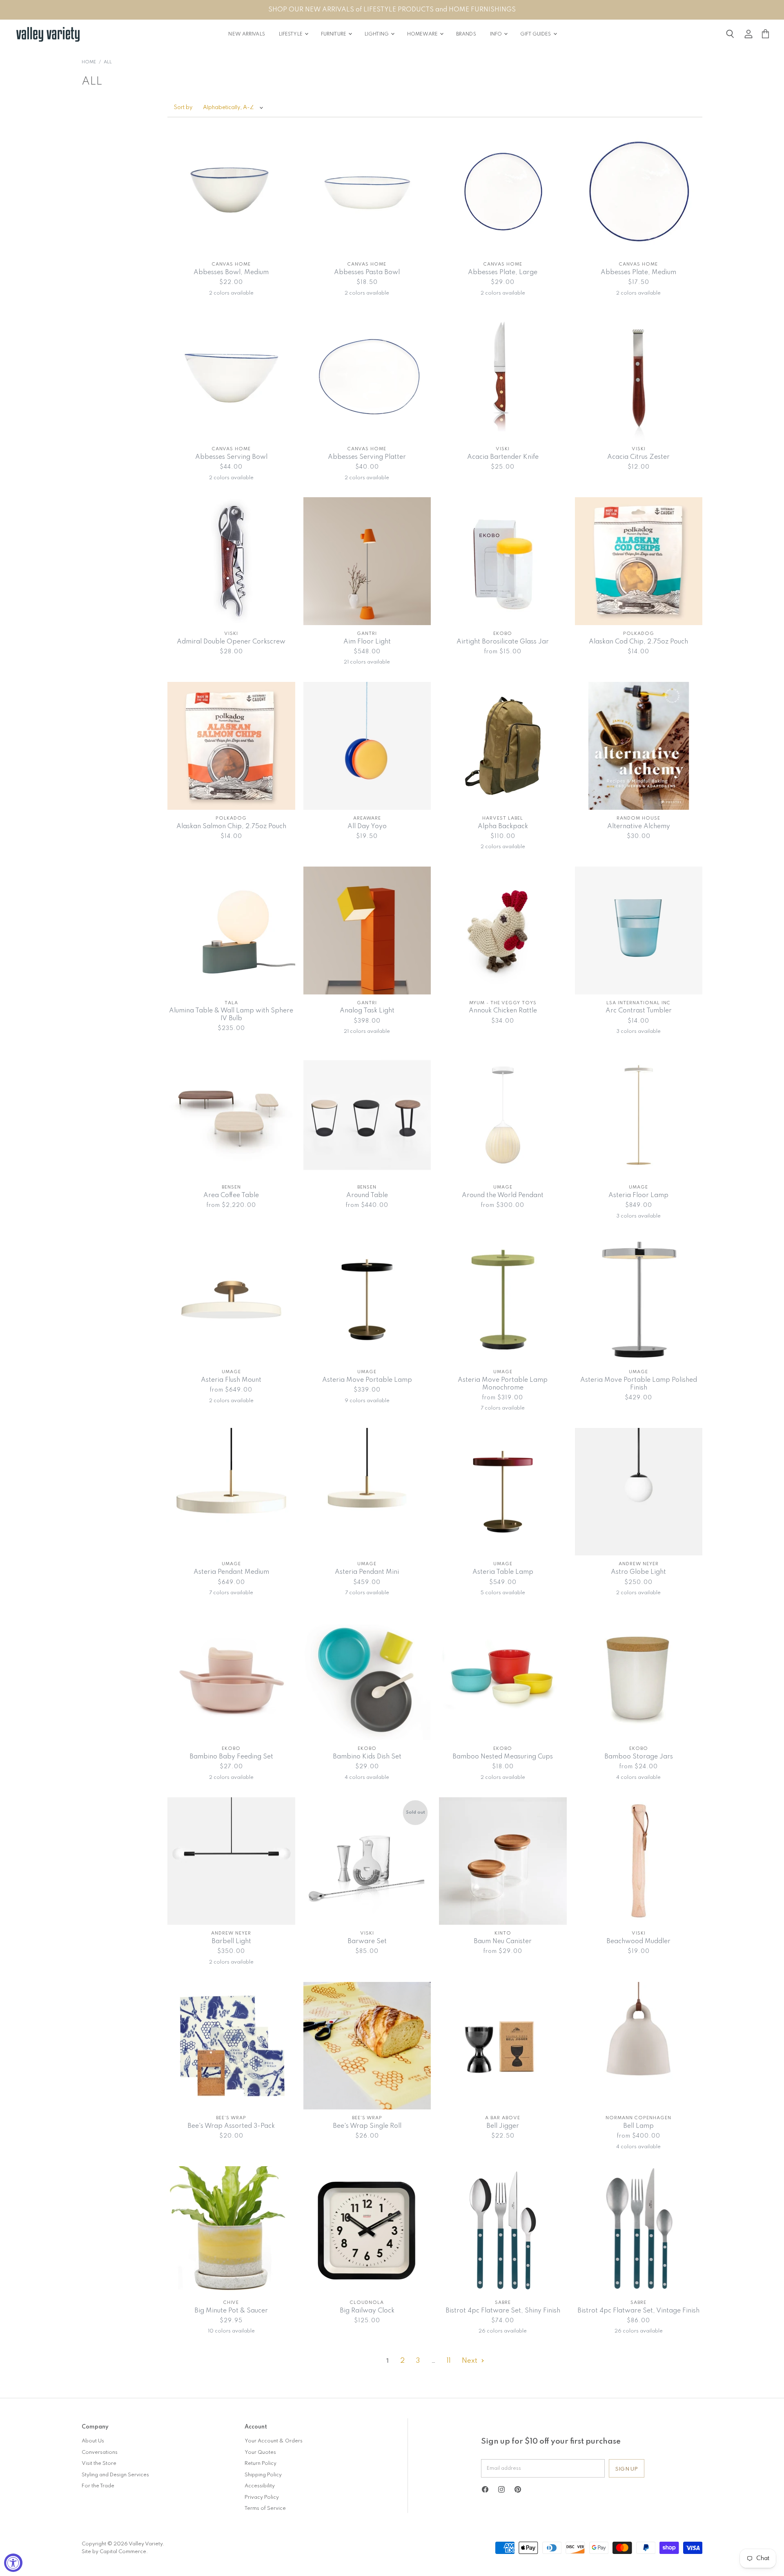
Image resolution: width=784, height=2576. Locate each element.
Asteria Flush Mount (231, 1380)
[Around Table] (367, 1115)
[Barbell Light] (231, 1861)
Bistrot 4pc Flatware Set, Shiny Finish (503, 2311)
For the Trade (98, 2486)
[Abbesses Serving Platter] (367, 376)
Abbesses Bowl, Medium (231, 273)
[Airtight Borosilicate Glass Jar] (503, 561)
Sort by (183, 108)
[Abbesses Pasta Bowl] (367, 192)
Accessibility (260, 2486)
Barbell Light (231, 1941)
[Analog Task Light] (367, 931)
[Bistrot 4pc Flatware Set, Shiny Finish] (503, 2230)
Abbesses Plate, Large (503, 273)
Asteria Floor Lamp (638, 1195)
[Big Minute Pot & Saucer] (231, 2230)
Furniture (334, 34)
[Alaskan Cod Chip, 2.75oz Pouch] (639, 561)
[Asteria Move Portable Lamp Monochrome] (503, 1300)
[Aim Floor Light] (367, 561)
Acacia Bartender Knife (503, 457)
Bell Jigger (503, 2126)
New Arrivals (246, 34)
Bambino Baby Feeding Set (231, 1757)
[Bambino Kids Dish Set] (367, 1677)
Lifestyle (291, 34)
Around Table (367, 1195)
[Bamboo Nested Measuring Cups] (503, 1677)
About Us (93, 2441)
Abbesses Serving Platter (367, 457)
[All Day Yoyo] (367, 746)
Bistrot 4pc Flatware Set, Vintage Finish (638, 2311)
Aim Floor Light (367, 642)
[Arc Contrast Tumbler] (639, 931)
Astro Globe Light (638, 1572)
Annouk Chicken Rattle (503, 1011)
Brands (466, 34)
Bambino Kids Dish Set (367, 1757)
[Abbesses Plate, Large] (503, 192)
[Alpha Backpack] (503, 746)
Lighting (377, 34)
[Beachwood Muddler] (639, 1861)
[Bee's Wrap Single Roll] (367, 2046)
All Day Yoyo (367, 827)
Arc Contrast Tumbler (639, 1011)
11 (449, 2361)
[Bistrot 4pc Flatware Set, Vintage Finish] (639, 2230)
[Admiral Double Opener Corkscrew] (231, 561)
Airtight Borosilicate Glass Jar (503, 642)
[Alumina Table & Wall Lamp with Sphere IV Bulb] (231, 931)
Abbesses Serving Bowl (231, 457)
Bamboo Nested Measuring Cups (503, 1757)
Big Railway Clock (367, 2311)
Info (497, 34)
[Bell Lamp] (639, 2046)
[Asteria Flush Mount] (231, 1300)
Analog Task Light (367, 1011)
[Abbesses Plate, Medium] (639, 192)
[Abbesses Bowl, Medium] (231, 192)
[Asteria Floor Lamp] (639, 1115)
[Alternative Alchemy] (639, 746)
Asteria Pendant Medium (231, 1572)
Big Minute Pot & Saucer (231, 2311)
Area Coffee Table (231, 1195)
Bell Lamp (638, 2126)
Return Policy (261, 2463)
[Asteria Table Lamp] (503, 1492)
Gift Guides (536, 34)
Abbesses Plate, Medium (638, 273)
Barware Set (367, 1941)
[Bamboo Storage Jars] (639, 1677)
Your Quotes (260, 2452)
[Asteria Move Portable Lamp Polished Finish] (639, 1300)
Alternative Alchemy (639, 827)
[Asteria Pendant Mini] (367, 1492)
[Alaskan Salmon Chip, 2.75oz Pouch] (231, 746)
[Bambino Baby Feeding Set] (231, 1677)
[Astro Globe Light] (639, 1492)
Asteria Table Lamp (503, 1572)
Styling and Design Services (115, 2475)
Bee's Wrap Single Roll (367, 2126)
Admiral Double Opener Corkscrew (231, 642)
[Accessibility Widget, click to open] (13, 2563)
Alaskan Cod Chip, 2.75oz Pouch (638, 642)
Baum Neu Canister (503, 1941)
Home (89, 62)
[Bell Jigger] (503, 2046)
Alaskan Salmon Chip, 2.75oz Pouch (231, 827)
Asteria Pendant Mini (367, 1572)
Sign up (627, 2469)
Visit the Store (99, 2463)
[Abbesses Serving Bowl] (231, 376)
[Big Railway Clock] (367, 2230)
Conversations (100, 2452)
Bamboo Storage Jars (639, 1757)
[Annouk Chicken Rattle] (503, 931)
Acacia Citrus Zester (638, 457)
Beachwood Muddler (638, 1941)
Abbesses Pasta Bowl (367, 273)
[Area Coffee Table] (231, 1115)
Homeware (423, 34)
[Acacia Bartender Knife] (503, 376)
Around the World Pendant (503, 1195)
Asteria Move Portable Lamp (367, 1380)
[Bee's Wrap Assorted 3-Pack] (231, 2046)
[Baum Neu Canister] (503, 1861)
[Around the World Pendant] (503, 1115)
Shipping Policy (263, 2475)
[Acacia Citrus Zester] (639, 376)
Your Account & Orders (274, 2441)
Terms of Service (265, 2508)
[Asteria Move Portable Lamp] (367, 1300)
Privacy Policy (262, 2497)
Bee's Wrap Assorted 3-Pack (231, 2126)
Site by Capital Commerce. (115, 2552)
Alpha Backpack (503, 827)
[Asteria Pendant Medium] (231, 1492)
